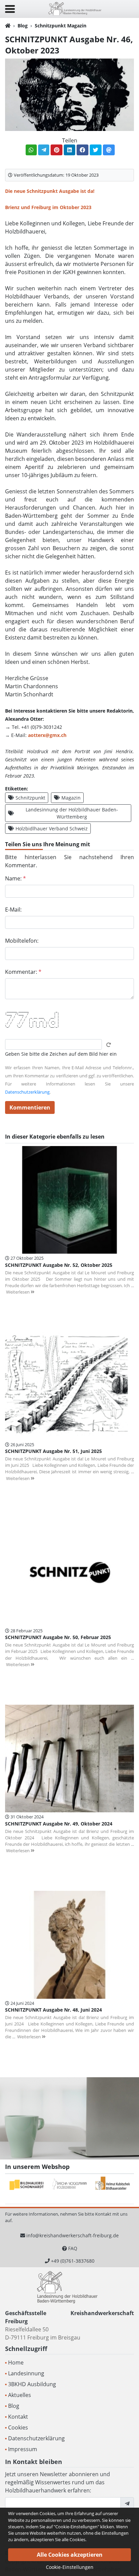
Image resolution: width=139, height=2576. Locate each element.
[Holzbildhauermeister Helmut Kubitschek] (113, 2185)
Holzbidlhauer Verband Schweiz (52, 828)
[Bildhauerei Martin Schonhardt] (27, 2185)
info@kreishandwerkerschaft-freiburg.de (73, 2235)
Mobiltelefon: (22, 941)
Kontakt (18, 2417)
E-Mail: (13, 910)
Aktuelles (20, 2395)
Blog (23, 26)
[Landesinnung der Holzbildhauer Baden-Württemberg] (75, 8)
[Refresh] (109, 1045)
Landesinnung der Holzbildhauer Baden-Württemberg (72, 813)
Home (16, 2362)
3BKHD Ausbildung (32, 2384)
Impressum (23, 2449)
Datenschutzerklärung (27, 1092)
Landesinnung (26, 2373)
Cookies (18, 2427)
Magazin (71, 798)
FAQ (73, 2248)
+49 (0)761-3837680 (73, 2261)
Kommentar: (23, 972)
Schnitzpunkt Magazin (61, 26)
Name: (16, 878)
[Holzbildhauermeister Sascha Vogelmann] (70, 2185)
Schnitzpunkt (30, 798)
